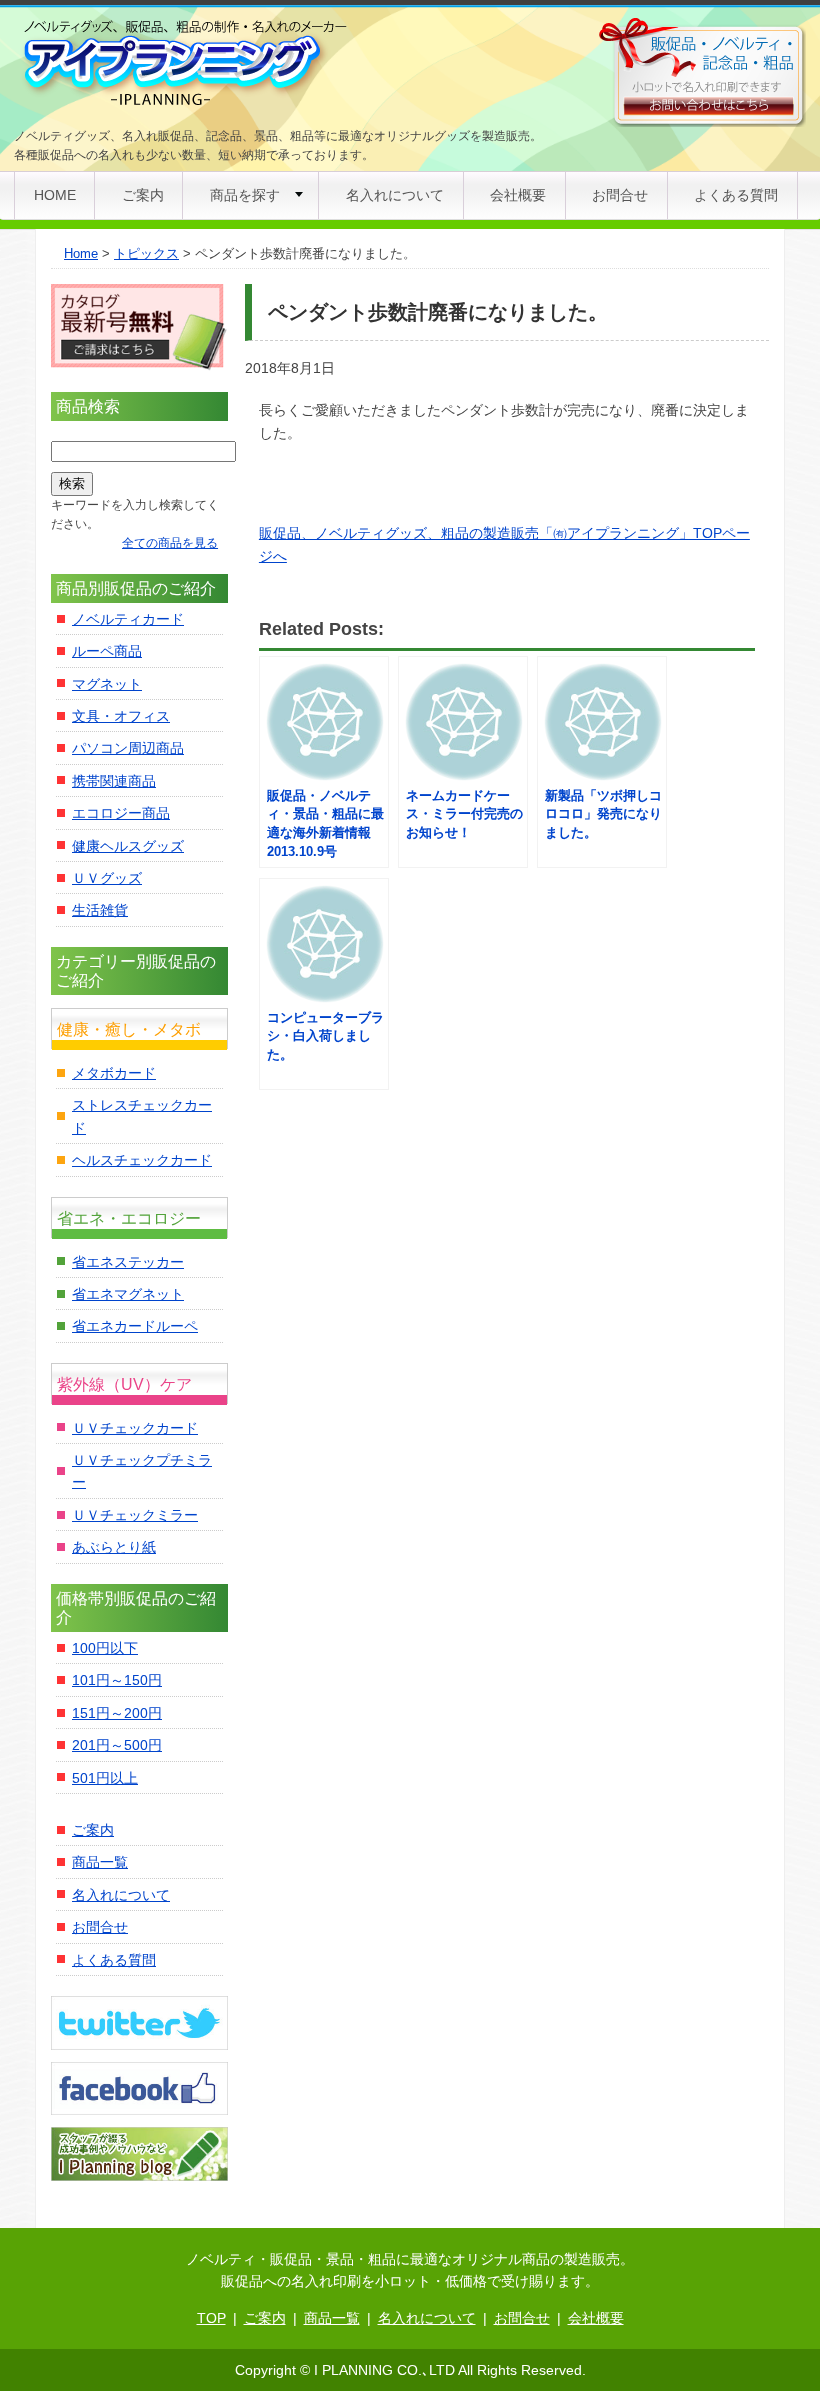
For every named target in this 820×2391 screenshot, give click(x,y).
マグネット (107, 684)
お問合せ (620, 195)
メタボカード (114, 1073)
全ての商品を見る (170, 543)
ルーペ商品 (107, 651)
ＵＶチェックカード (135, 1428)
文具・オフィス (121, 716)
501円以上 (105, 1778)
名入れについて (395, 195)
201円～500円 (117, 1745)
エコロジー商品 (121, 813)
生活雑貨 (100, 910)
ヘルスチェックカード (142, 1160)
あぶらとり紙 (114, 1547)
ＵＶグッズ (107, 878)
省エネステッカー (128, 1262)
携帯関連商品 (114, 781)
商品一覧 (100, 1862)
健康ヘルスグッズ (128, 846)
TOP (211, 2318)
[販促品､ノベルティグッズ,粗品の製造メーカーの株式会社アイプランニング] (182, 64)
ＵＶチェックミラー (135, 1515)
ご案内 (143, 195)
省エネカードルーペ (135, 1326)
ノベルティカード (128, 619)
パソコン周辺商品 (128, 748)
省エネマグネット (128, 1294)
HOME (55, 195)
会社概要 (518, 195)
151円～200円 (117, 1713)
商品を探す (245, 195)
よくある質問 (736, 195)
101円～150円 (117, 1680)
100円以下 (105, 1648)
